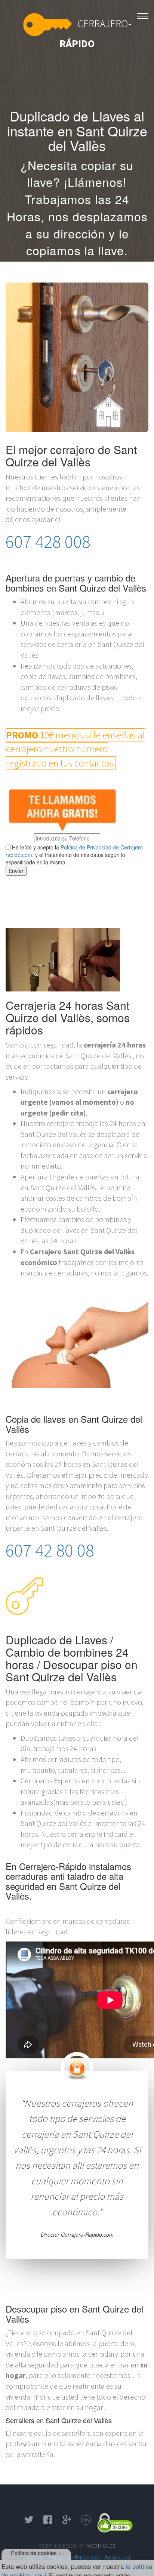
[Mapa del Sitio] (86, 2522)
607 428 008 (48, 542)
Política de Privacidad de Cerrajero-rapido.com (75, 851)
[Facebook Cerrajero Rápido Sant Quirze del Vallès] (48, 2522)
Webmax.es (101, 2546)
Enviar (16, 871)
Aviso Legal (118, 2557)
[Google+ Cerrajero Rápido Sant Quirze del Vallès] (67, 2522)
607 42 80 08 (77, 267)
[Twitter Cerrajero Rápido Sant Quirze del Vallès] (29, 2522)
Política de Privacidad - (76, 2557)
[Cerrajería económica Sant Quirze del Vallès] (143, 14)
